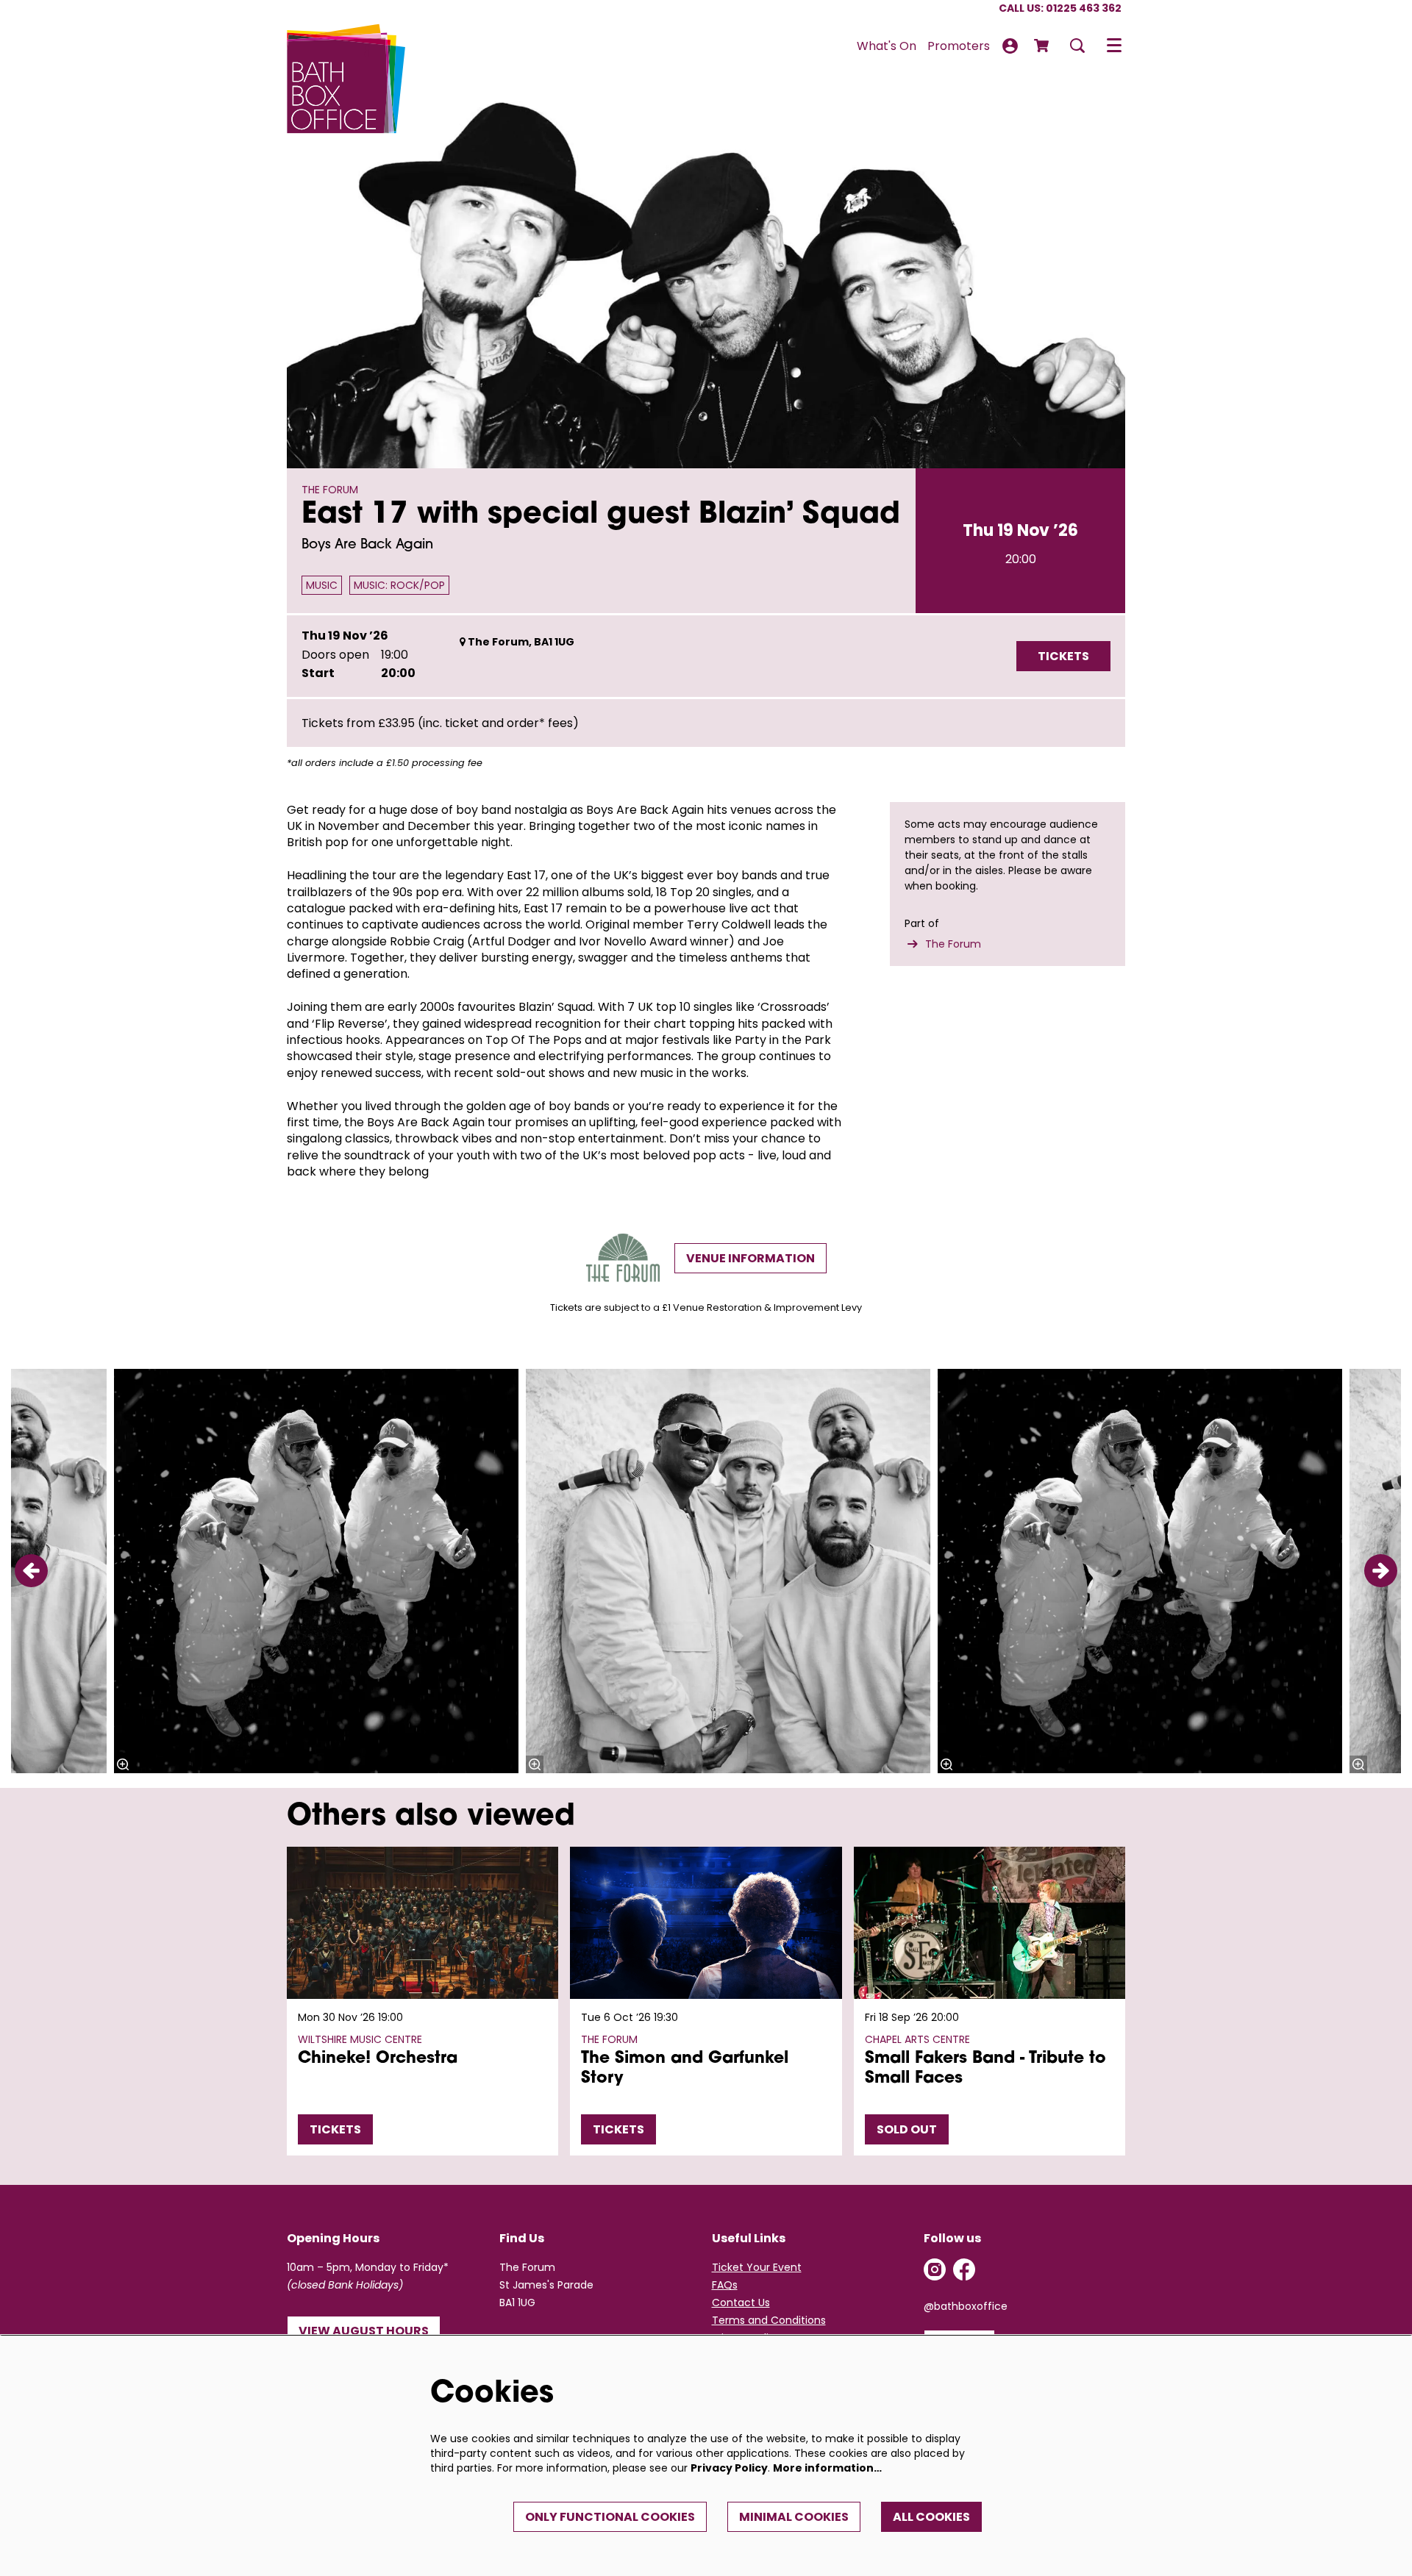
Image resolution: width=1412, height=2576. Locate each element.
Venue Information (750, 1258)
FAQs (725, 2285)
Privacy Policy (729, 2468)
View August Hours (364, 2331)
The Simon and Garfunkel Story (685, 2068)
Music (322, 585)
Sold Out (907, 2129)
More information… (827, 2468)
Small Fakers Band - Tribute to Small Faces (985, 2068)
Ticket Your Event (757, 2267)
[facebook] (964, 2269)
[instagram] (935, 2269)
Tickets (335, 2129)
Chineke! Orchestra (378, 2059)
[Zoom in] (535, 1764)
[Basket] (1043, 46)
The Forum (953, 944)
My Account (1010, 46)
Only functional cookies (610, 2517)
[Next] (1381, 1571)
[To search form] (1077, 46)
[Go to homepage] (346, 46)
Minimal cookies (794, 2517)
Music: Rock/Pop (399, 585)
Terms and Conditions (769, 2320)
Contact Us (741, 2303)
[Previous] (31, 1571)
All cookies (931, 2517)
